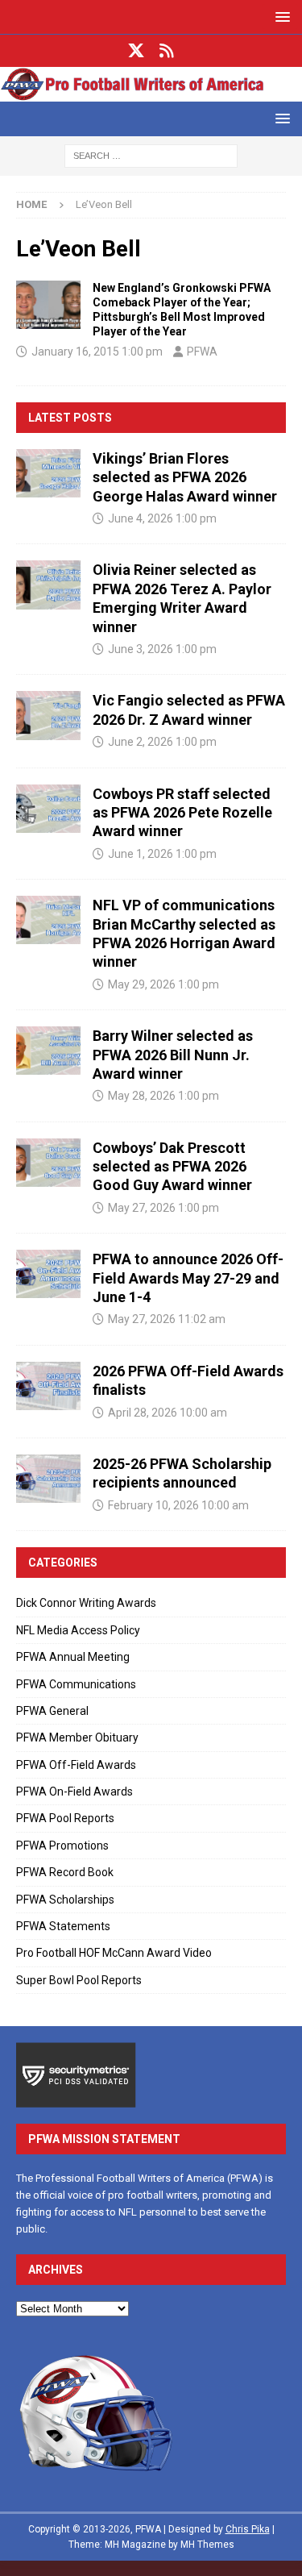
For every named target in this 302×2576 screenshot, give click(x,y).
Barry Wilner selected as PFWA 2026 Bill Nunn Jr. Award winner (173, 1055)
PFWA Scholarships (65, 1900)
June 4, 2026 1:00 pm (162, 518)
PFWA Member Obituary (77, 1737)
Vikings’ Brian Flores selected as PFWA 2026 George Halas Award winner (185, 477)
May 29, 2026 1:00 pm (163, 984)
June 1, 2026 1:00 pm (162, 854)
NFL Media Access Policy (78, 1630)
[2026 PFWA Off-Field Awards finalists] (48, 1386)
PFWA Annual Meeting (73, 1657)
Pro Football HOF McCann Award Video (114, 1953)
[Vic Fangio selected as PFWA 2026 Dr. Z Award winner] (48, 715)
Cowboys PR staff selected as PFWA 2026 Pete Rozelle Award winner (182, 813)
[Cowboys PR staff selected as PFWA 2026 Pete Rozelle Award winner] (48, 809)
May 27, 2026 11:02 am (167, 1319)
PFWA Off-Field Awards (76, 1765)
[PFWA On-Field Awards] (48, 305)
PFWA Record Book (65, 1872)
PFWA (202, 352)
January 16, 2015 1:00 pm (97, 352)
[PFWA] (151, 93)
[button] (280, 17)
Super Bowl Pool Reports (79, 1980)
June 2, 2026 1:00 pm (162, 742)
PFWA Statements (63, 1926)
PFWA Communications (76, 1684)
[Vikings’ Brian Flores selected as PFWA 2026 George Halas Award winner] (48, 473)
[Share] (166, 51)
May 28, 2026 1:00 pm (163, 1096)
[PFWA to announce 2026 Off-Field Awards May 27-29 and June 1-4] (48, 1274)
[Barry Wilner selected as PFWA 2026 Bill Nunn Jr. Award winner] (48, 1051)
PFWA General (52, 1711)
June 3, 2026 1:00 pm (162, 649)
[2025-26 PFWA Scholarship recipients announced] (48, 1479)
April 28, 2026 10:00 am (168, 1413)
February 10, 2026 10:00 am (178, 1505)
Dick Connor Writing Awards (86, 1603)
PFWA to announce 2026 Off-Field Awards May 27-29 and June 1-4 (188, 1278)
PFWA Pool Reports (65, 1818)
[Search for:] (151, 156)
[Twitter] (136, 51)
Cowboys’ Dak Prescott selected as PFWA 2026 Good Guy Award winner (172, 1167)
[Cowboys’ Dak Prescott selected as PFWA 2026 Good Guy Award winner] (48, 1163)
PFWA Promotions (62, 1846)
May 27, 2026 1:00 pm (163, 1208)
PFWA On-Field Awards (74, 1792)
